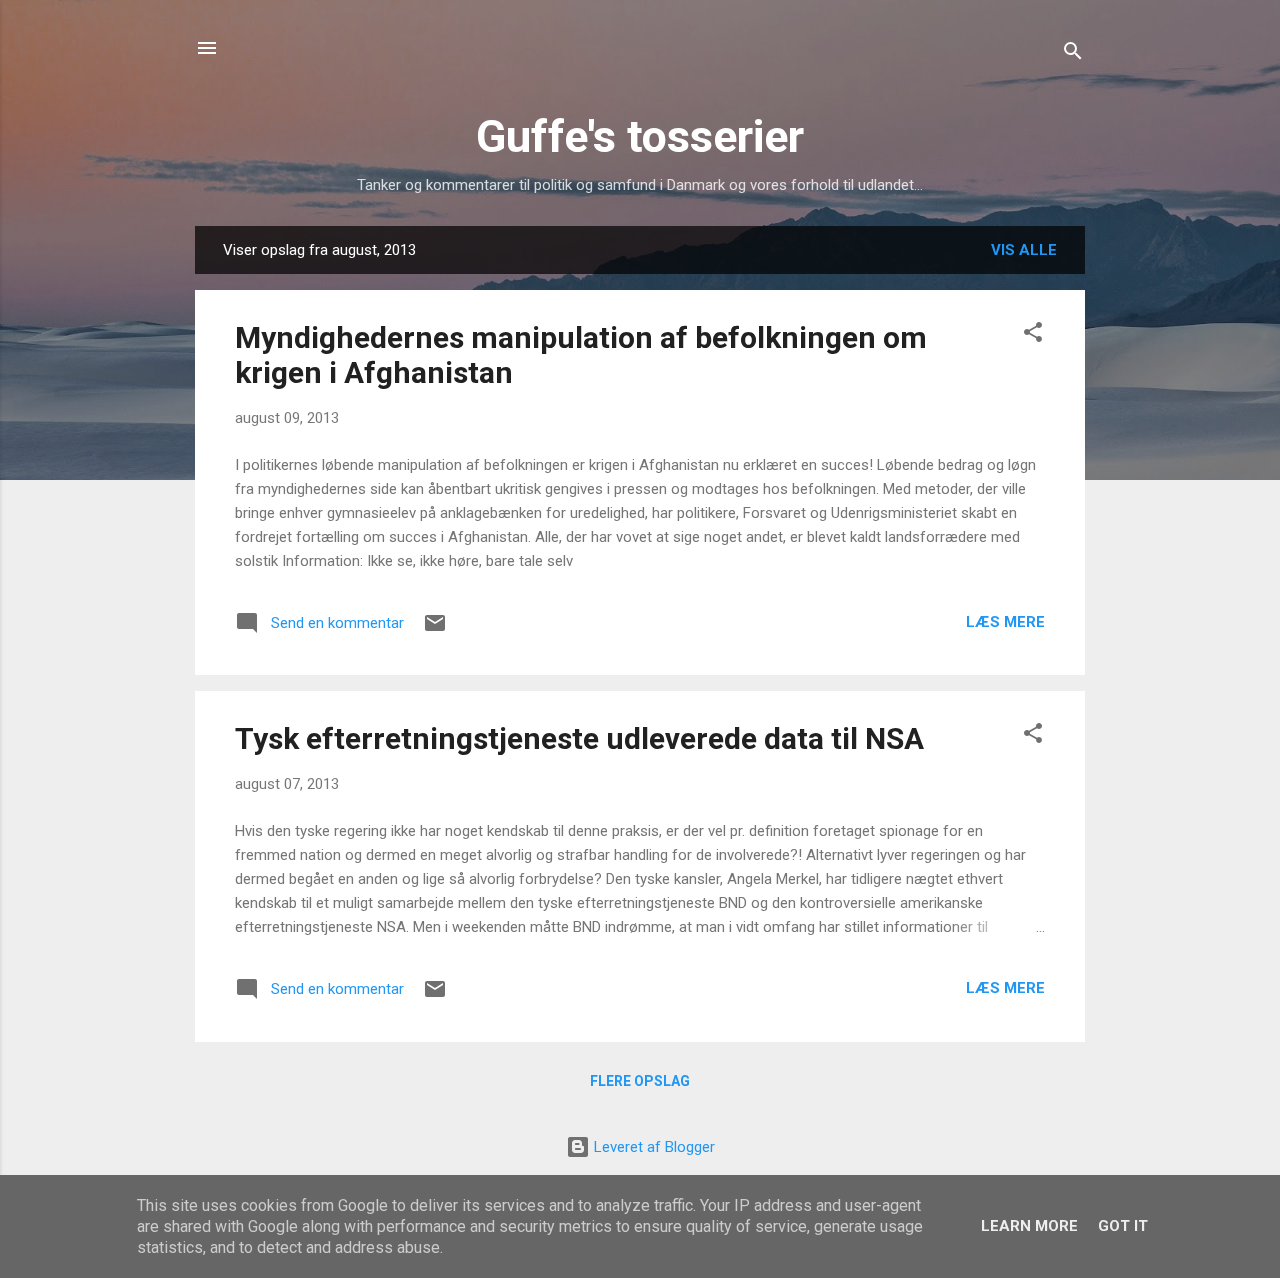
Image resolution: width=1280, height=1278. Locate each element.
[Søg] (1073, 54)
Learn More (1029, 1226)
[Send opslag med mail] (435, 630)
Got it (1123, 1226)
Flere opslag (640, 1081)
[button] (1033, 335)
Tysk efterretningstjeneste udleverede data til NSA (579, 738)
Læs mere (1005, 622)
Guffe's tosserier (640, 136)
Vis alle (1024, 250)
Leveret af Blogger (652, 1147)
